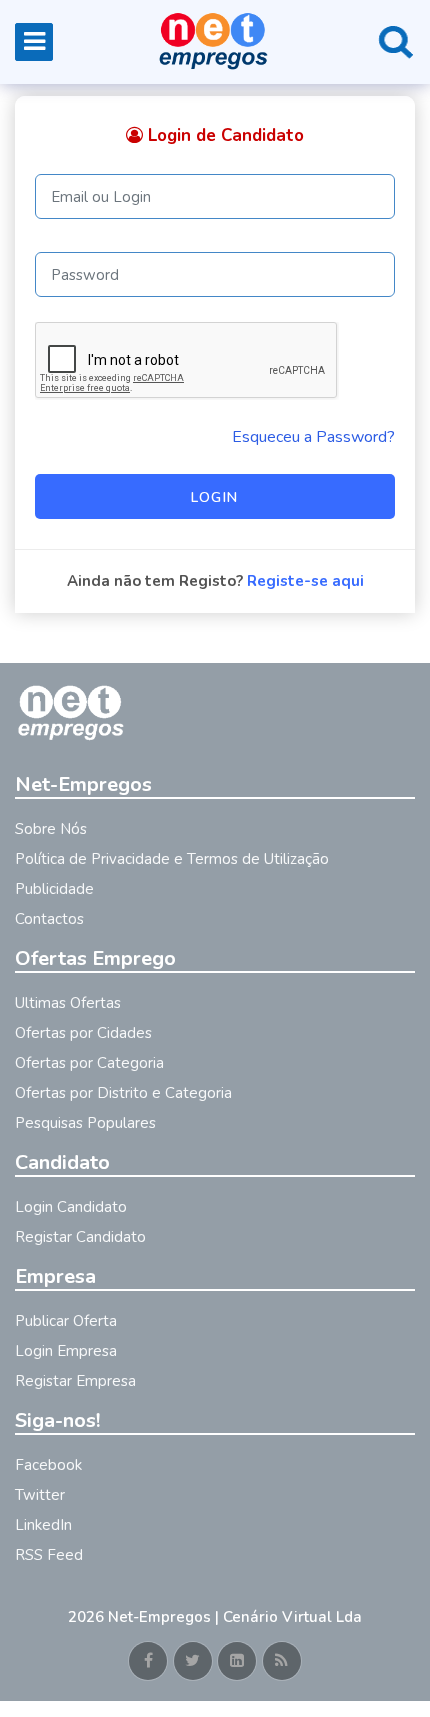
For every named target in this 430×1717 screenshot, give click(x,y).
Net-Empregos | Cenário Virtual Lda (235, 1617)
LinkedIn (43, 1525)
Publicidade (54, 889)
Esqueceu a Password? (313, 437)
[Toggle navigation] (34, 42)
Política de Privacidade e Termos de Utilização (172, 859)
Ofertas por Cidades (83, 1033)
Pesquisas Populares (85, 1123)
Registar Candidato (80, 1237)
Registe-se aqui (305, 581)
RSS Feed (49, 1555)
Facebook (48, 1465)
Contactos (49, 919)
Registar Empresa (75, 1381)
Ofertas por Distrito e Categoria (123, 1093)
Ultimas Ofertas (68, 1003)
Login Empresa (66, 1351)
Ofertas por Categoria (89, 1063)
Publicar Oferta (66, 1321)
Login (215, 497)
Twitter (40, 1495)
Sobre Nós (51, 829)
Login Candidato (71, 1207)
